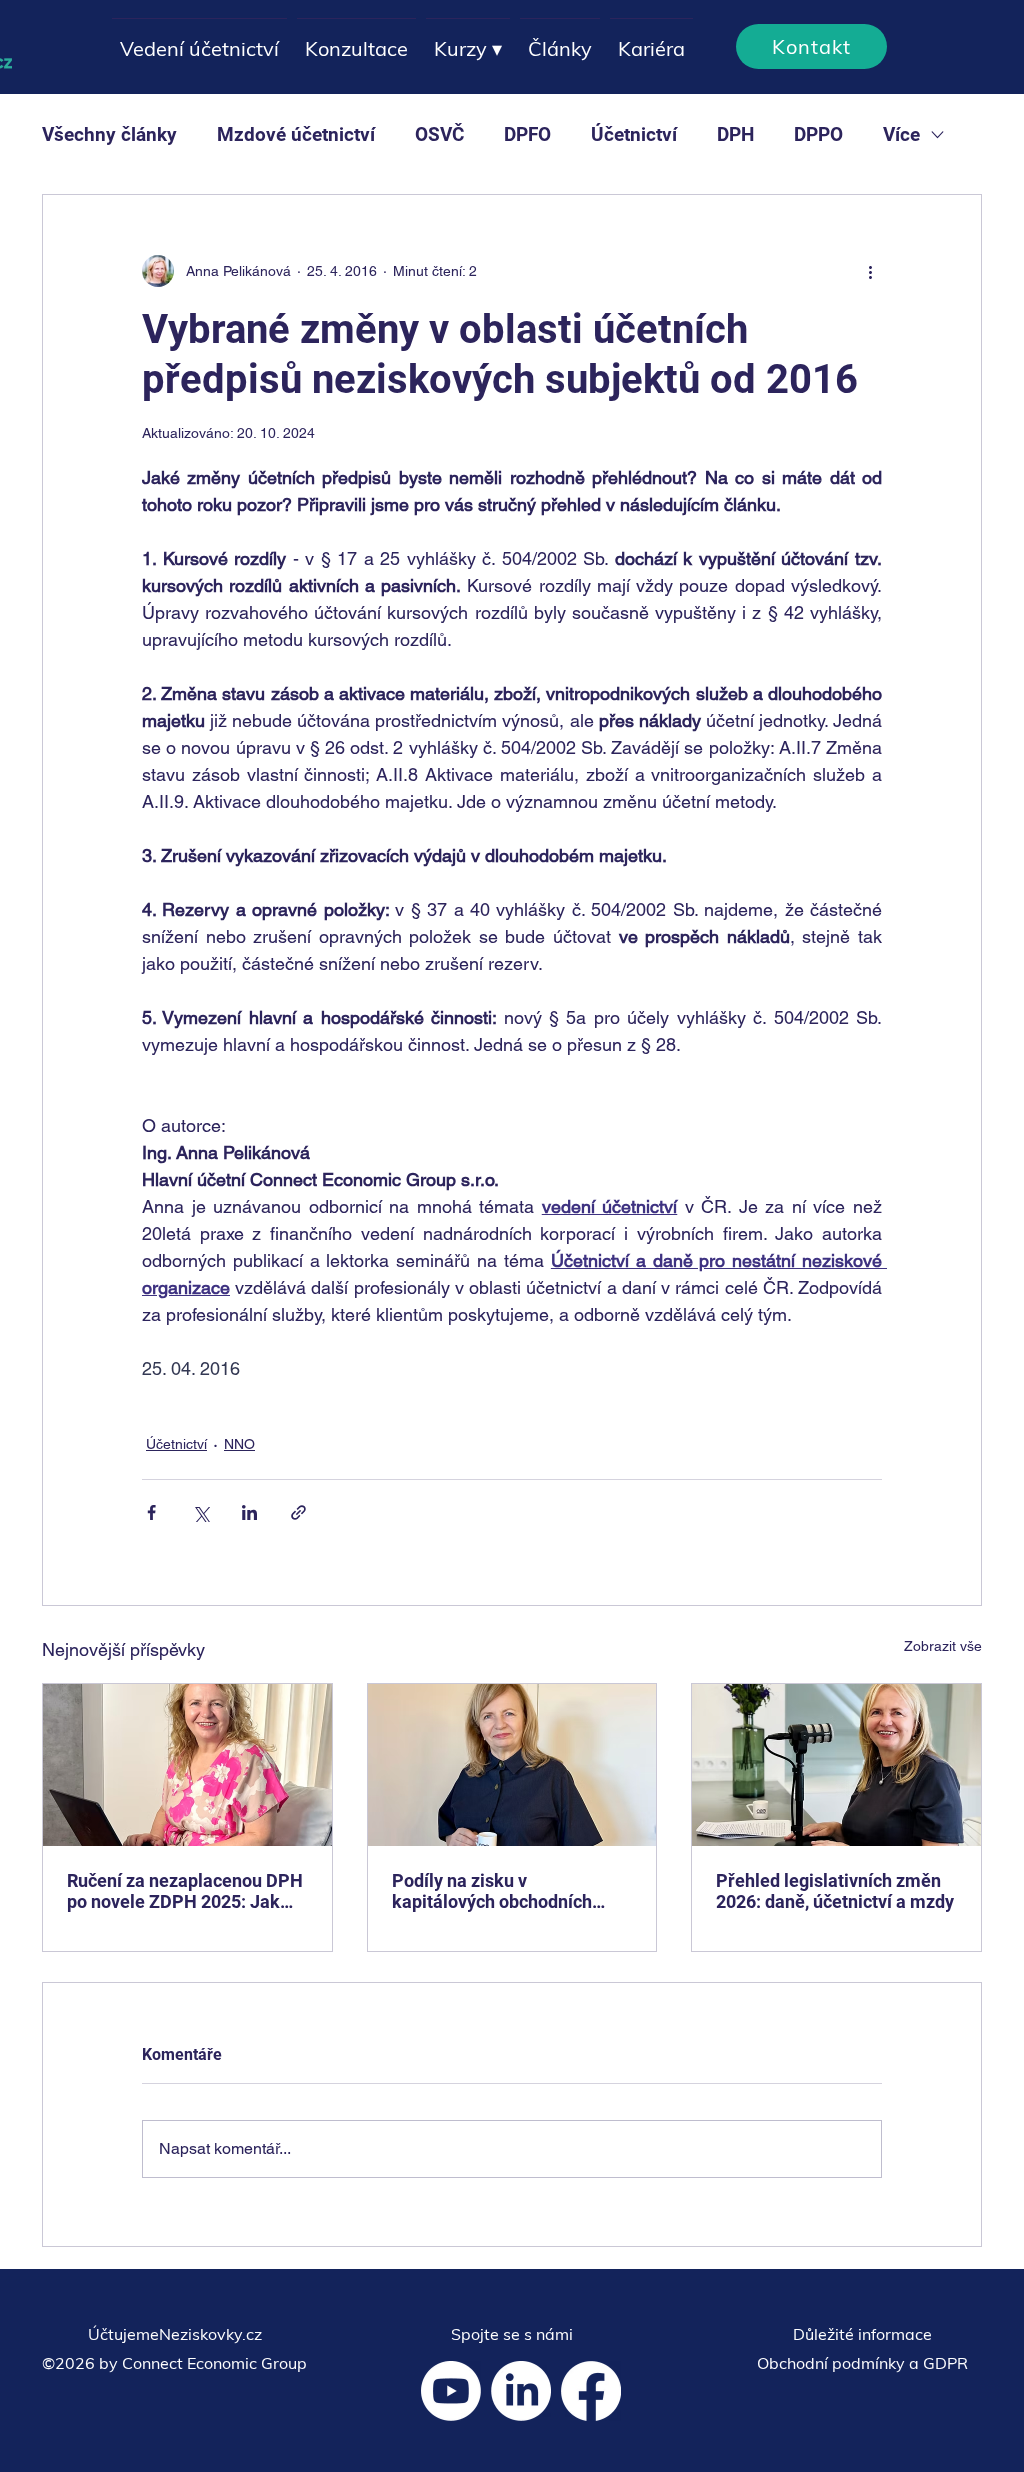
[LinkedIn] (521, 2391)
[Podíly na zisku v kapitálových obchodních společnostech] (512, 1765)
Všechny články (109, 134)
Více (901, 134)
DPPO (818, 134)
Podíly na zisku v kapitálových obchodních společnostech (492, 1891)
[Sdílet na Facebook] (151, 1512)
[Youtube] (451, 2391)
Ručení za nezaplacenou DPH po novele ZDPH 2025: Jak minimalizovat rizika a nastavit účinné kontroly (185, 1891)
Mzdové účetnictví (296, 134)
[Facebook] (591, 2391)
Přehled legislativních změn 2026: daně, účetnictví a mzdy (835, 1891)
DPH (735, 134)
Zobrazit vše (943, 1646)
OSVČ (439, 134)
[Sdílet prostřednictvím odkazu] (298, 1512)
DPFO (527, 134)
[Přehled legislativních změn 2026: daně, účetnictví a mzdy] (836, 1765)
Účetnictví (634, 134)
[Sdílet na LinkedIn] (249, 1512)
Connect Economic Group (214, 2363)
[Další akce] (870, 271)
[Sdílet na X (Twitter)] (200, 1512)
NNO (239, 1444)
